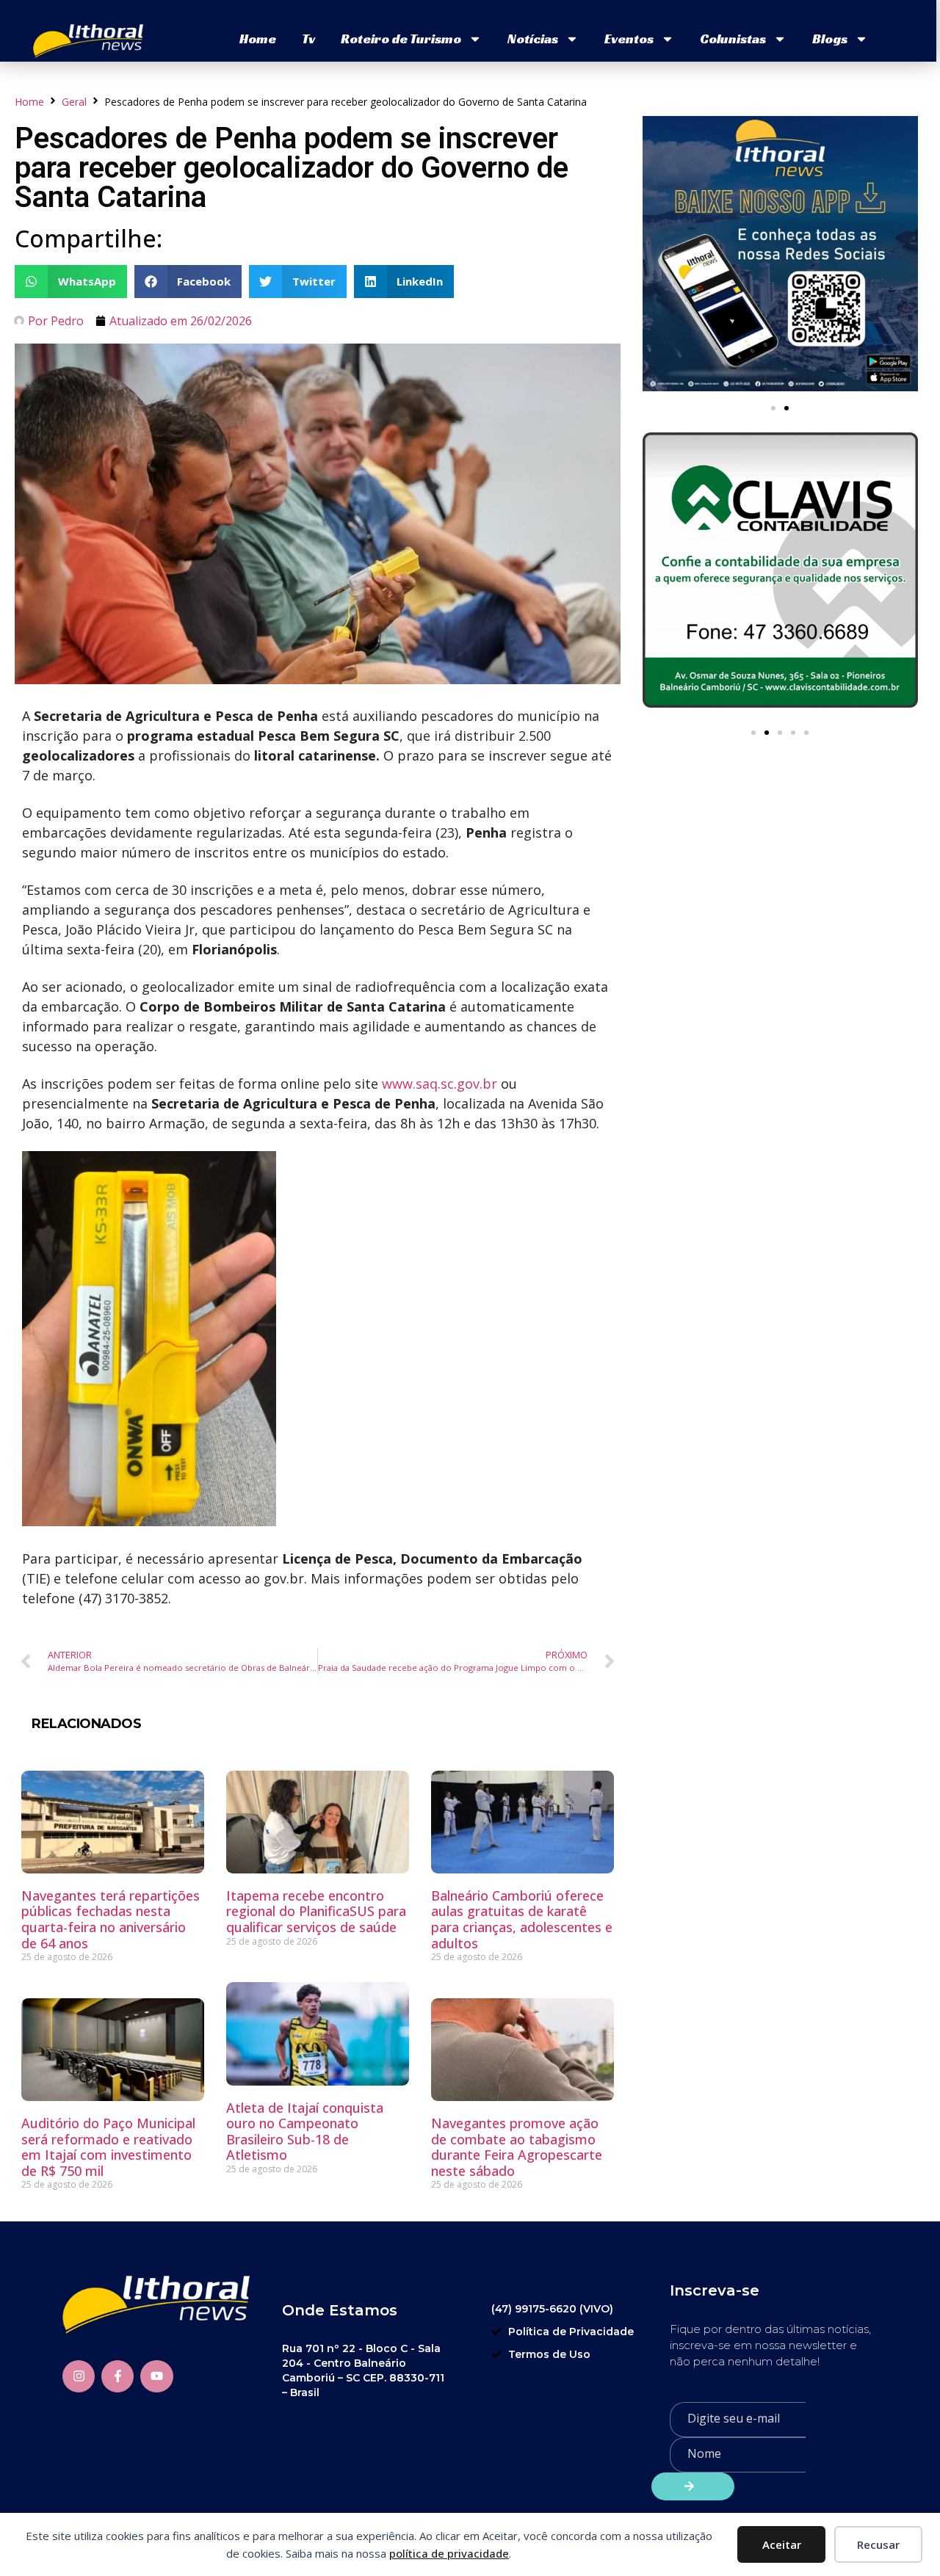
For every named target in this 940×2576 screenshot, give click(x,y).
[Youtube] (156, 2376)
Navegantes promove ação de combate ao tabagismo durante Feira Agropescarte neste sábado (517, 2147)
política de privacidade (449, 2553)
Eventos (629, 39)
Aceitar (782, 2544)
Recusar (878, 2544)
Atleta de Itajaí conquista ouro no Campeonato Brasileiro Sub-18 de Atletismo (305, 2131)
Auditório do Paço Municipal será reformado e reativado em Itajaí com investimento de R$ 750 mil (108, 2147)
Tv (308, 39)
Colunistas (733, 39)
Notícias (533, 39)
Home (258, 39)
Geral (74, 102)
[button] (71, 282)
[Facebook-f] (117, 2376)
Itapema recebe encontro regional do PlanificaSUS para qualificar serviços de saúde (316, 1911)
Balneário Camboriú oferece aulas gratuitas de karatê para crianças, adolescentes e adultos (522, 1919)
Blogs (830, 39)
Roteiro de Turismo (401, 39)
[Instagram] (79, 2376)
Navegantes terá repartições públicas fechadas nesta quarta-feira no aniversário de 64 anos (111, 1919)
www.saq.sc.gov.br (440, 1084)
